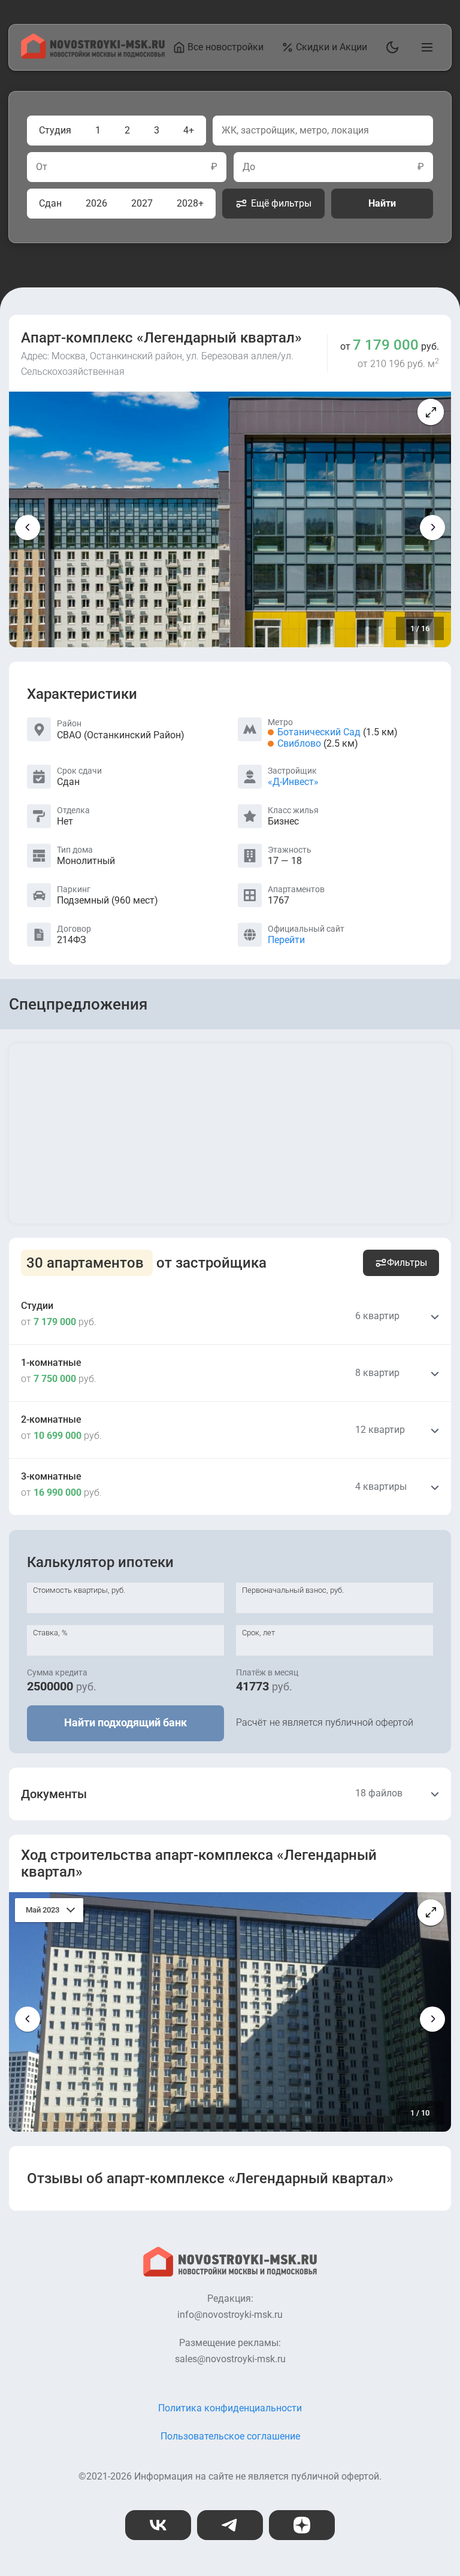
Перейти (286, 940)
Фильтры (407, 1263)
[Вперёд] (432, 528)
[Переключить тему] (390, 47)
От (42, 167)
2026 (96, 203)
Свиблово (299, 743)
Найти (382, 203)
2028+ (190, 203)
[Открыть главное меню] (425, 47)
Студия (55, 130)
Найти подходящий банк (125, 1722)
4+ (189, 130)
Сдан (50, 203)
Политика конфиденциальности (230, 2408)
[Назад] (28, 528)
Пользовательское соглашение (230, 2436)
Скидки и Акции (332, 47)
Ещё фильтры (281, 203)
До (249, 167)
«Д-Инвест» (293, 782)
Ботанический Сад (319, 732)
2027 (142, 203)
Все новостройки (226, 47)
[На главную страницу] (93, 55)
